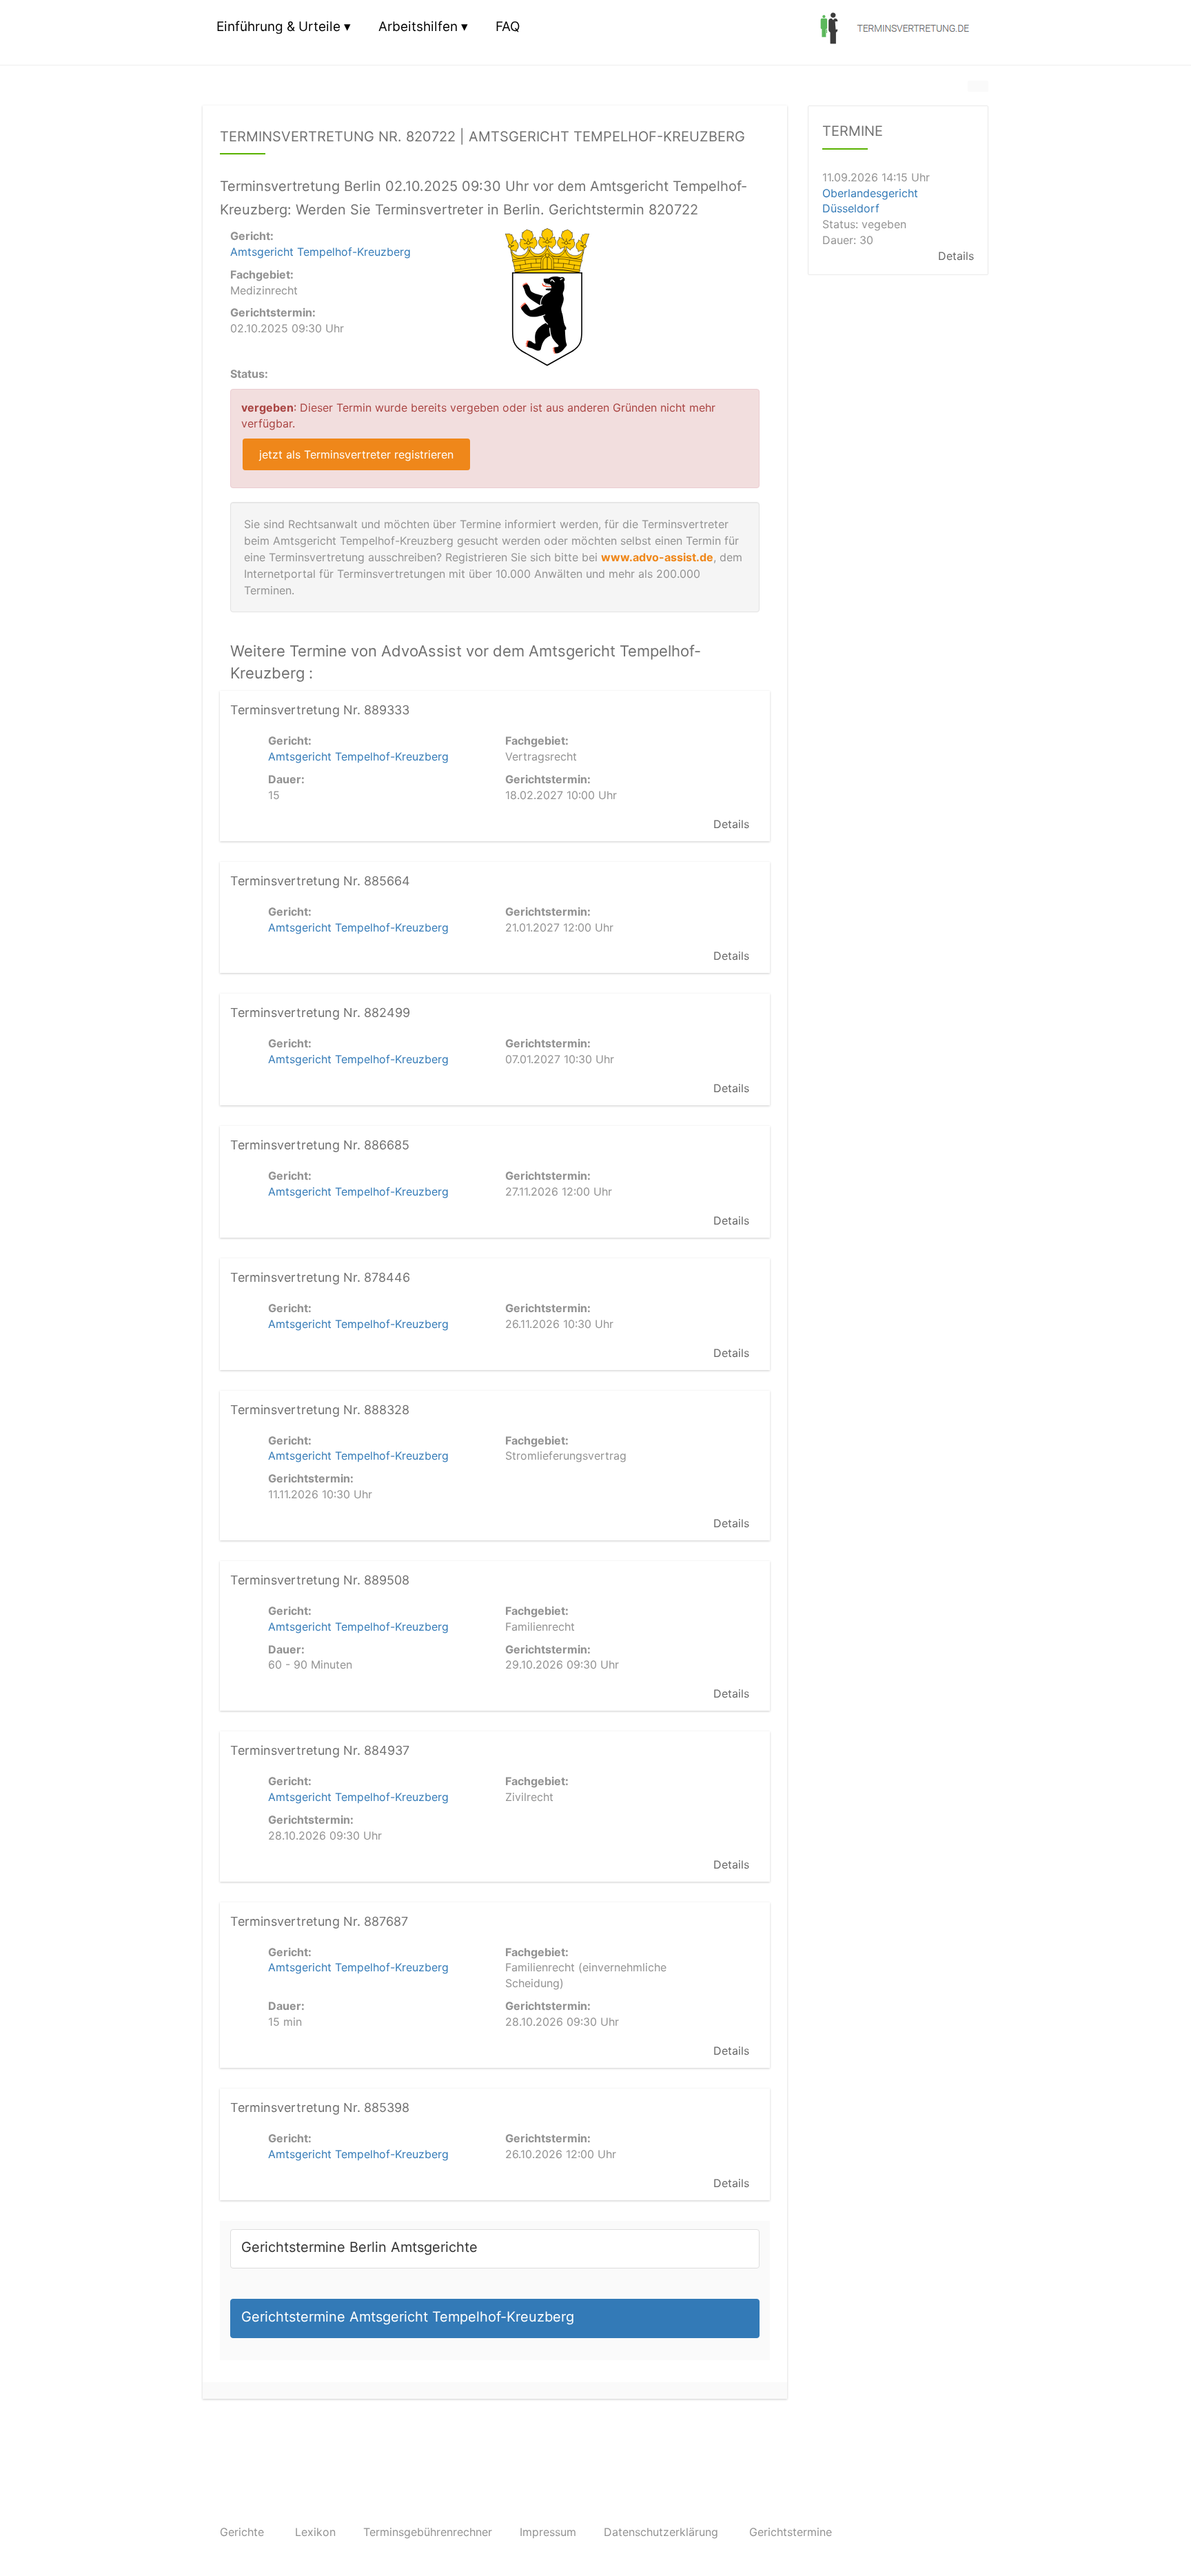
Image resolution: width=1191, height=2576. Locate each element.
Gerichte (242, 2532)
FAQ (508, 27)
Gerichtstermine (791, 2532)
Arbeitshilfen (418, 27)
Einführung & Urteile (278, 27)
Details (731, 824)
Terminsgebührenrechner (428, 2532)
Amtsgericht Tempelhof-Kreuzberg (320, 252)
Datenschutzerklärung (661, 2532)
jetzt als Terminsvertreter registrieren (356, 454)
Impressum (548, 2532)
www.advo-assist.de (657, 557)
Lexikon (315, 2532)
